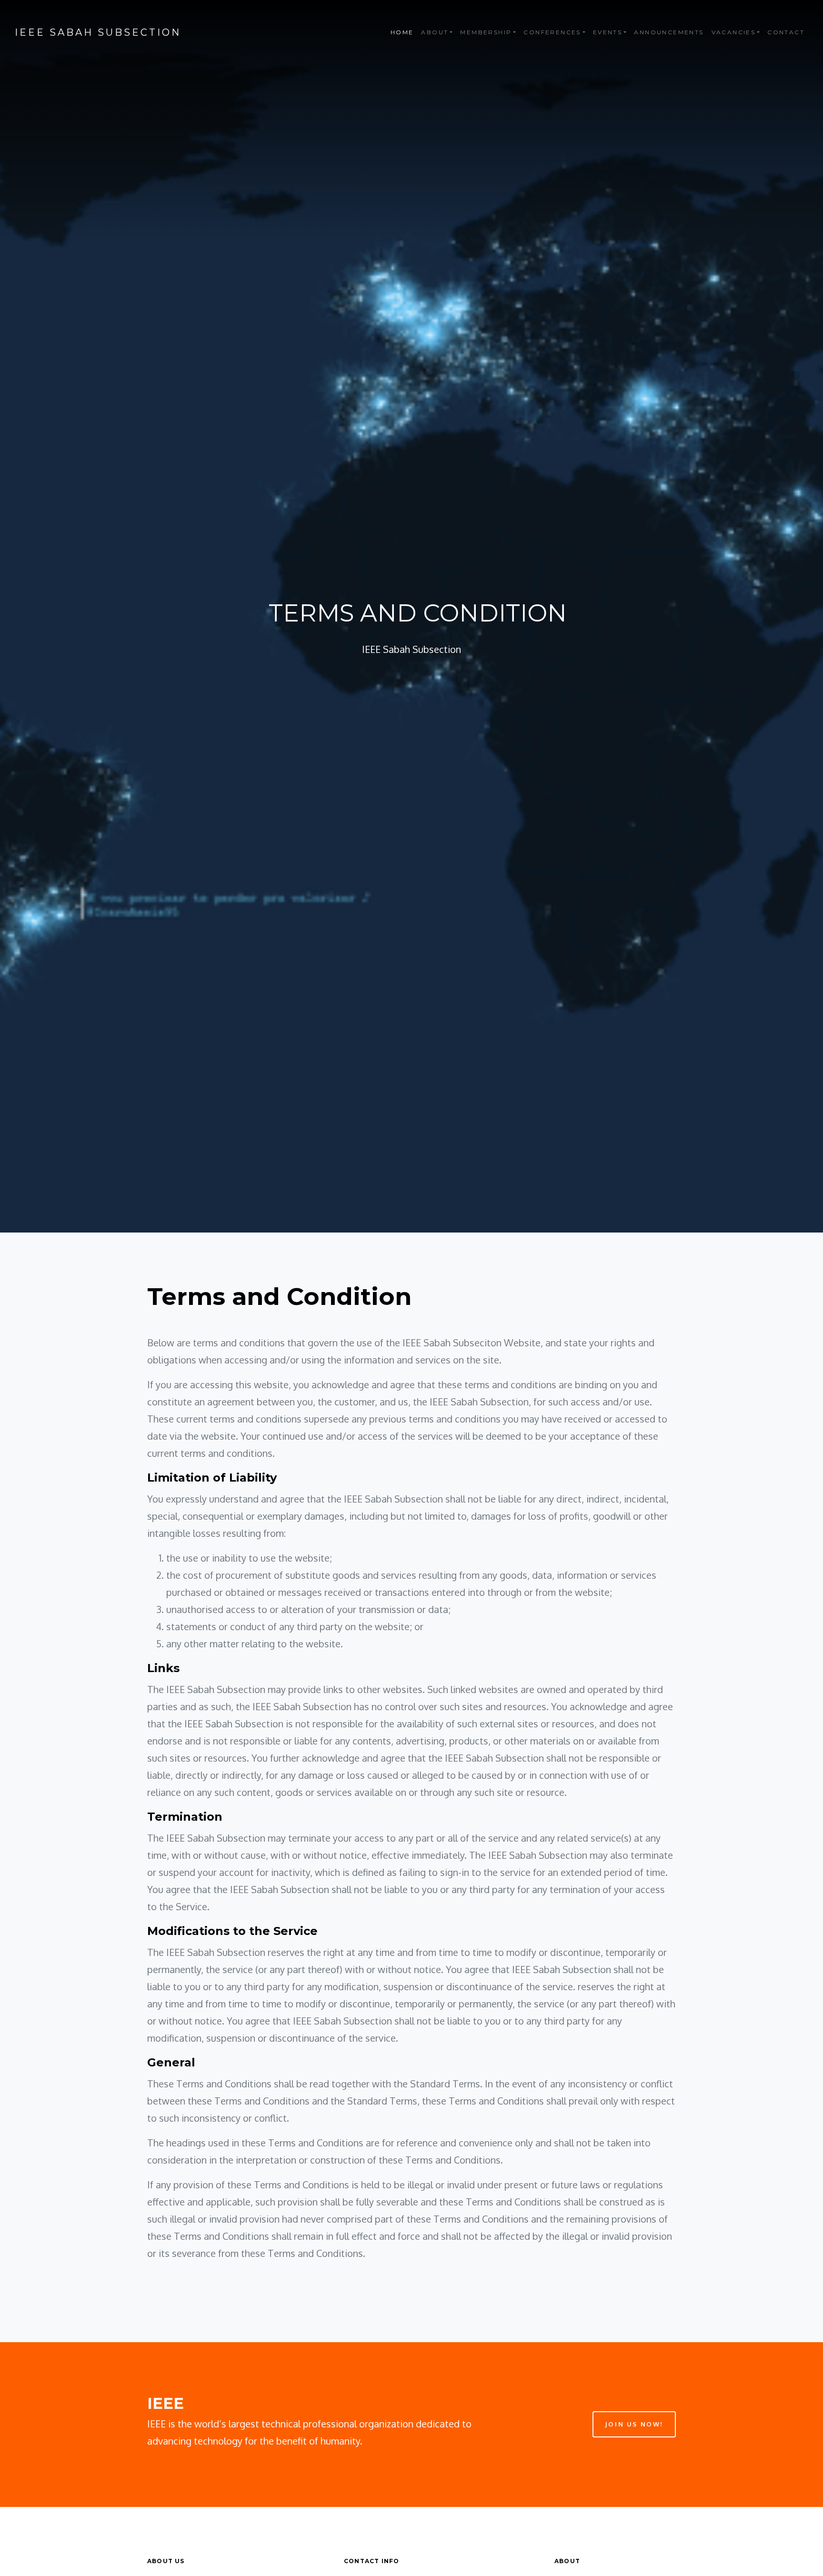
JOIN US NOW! (634, 2424)
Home (402, 32)
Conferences (552, 32)
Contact (786, 32)
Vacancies (734, 32)
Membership (486, 32)
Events (607, 32)
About (435, 32)
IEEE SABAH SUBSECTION (98, 32)
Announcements (669, 32)
